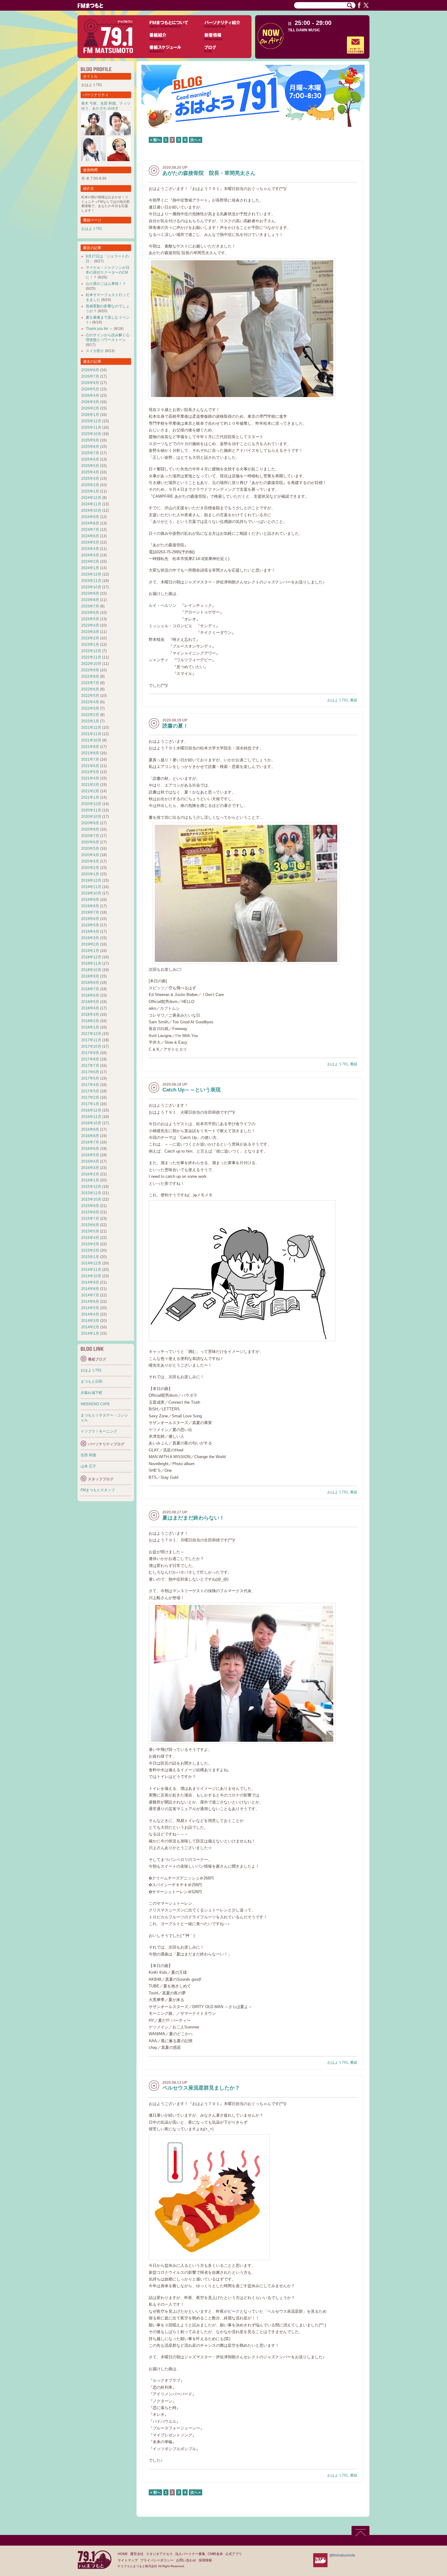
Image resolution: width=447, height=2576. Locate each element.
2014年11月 (91, 1270)
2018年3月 (90, 1015)
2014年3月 (90, 1321)
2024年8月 (90, 523)
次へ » (196, 140)
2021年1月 (90, 797)
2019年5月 (90, 925)
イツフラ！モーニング (99, 1431)
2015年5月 (90, 1231)
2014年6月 (90, 1302)
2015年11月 (91, 1193)
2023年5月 (90, 619)
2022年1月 (90, 721)
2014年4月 (90, 1314)
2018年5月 (90, 1002)
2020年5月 (90, 849)
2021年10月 (91, 740)
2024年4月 (90, 549)
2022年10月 (91, 664)
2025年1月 (90, 491)
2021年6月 (90, 766)
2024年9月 (90, 517)
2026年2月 (90, 408)
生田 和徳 (108, 103)
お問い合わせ (186, 2560)
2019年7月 (90, 912)
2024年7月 (90, 530)
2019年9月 (90, 900)
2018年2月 (90, 1021)
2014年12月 (91, 1263)
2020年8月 (90, 829)
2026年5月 (90, 389)
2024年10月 (91, 510)
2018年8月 (90, 983)
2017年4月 (90, 1085)
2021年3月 (90, 785)
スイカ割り (95, 351)
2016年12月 (91, 1110)
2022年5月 (90, 696)
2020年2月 (90, 868)
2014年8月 (90, 1289)
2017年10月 (91, 1046)
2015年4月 (90, 1238)
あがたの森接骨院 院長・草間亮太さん (209, 173)
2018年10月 (91, 970)
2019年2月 (90, 944)
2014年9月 (90, 1282)
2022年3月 (90, 708)
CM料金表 (215, 2554)
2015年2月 (90, 1250)
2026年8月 (90, 370)
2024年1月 (90, 568)
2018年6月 (90, 995)
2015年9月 (90, 1206)
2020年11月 (91, 810)
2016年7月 (90, 1142)
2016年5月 (90, 1155)
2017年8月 (90, 1059)
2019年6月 (90, 919)
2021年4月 (90, 778)
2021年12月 (91, 728)
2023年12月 (91, 574)
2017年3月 (90, 1091)
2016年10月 (91, 1123)
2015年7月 (90, 1219)
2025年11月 (91, 427)
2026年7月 (90, 376)
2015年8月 (90, 1212)
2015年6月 (90, 1225)
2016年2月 (90, 1174)
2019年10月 (91, 893)
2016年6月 (90, 1149)
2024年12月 (91, 498)
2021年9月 (90, 747)
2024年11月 (91, 504)
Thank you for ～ (99, 329)
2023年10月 (91, 587)
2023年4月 (90, 625)
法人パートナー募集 (190, 2554)
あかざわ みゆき (105, 108)
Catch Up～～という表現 (192, 1090)
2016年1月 (90, 1180)
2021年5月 (90, 772)
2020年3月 (90, 861)
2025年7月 (90, 453)
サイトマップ (128, 2560)
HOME (123, 2554)
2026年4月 (90, 396)
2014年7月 (90, 1295)
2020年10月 (91, 817)
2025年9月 (90, 440)
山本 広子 (88, 1466)
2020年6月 (90, 842)
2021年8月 (90, 753)
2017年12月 (91, 1034)
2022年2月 (90, 715)
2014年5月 (90, 1308)
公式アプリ (234, 2554)
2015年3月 (90, 1244)
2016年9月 (90, 1129)
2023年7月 (90, 606)
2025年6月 (90, 459)
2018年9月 (90, 976)
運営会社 (137, 2554)
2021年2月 (90, 791)
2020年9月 (90, 823)
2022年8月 (90, 676)
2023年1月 (90, 645)
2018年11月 (91, 963)
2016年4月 (90, 1161)
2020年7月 (90, 836)
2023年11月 (91, 581)
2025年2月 (90, 485)
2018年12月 (91, 957)
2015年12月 (91, 1187)
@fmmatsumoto (342, 2555)
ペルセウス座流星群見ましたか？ (201, 2088)
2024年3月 (90, 555)
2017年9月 (90, 1053)
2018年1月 (90, 1027)
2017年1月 (90, 1104)
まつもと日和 (92, 1381)
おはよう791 (338, 700)
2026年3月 (90, 402)
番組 (354, 700)
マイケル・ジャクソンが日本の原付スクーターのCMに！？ (108, 272)
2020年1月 (90, 874)
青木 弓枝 (89, 103)
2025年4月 (90, 472)
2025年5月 (90, 466)
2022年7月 (90, 683)
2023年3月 (90, 632)
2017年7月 (90, 1066)
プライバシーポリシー (157, 2560)
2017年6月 (90, 1072)
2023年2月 (90, 638)
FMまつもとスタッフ (98, 1490)
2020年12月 (91, 804)
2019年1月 (90, 951)
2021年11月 (91, 734)
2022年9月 (90, 670)
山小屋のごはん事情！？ (106, 284)
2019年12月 (91, 880)
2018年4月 (90, 1008)
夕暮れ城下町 (92, 1393)
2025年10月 (91, 434)
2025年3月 (90, 479)
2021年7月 (90, 759)
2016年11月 (91, 1117)
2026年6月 (90, 383)
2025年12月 (91, 421)
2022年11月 (91, 657)
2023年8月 (90, 600)
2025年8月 (90, 447)
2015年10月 (91, 1199)
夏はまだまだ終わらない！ (193, 1518)
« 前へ (155, 140)
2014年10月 (91, 1276)
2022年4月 (90, 702)
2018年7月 (90, 989)
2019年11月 (91, 887)
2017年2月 (90, 1098)
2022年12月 (91, 651)
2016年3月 (90, 1168)
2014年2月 (90, 1327)
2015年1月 (90, 1257)
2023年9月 (90, 593)
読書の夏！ (175, 726)
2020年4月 (90, 855)
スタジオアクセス (159, 2554)
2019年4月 (90, 932)
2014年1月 (90, 1333)
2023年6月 (90, 613)
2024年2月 (90, 562)
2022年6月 (90, 689)
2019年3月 (90, 938)
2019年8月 (90, 906)
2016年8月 (90, 1136)
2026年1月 (90, 415)
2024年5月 (90, 542)
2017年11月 (91, 1040)
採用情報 (205, 2560)
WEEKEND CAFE (95, 1404)
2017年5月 (90, 1078)
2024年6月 (90, 536)
